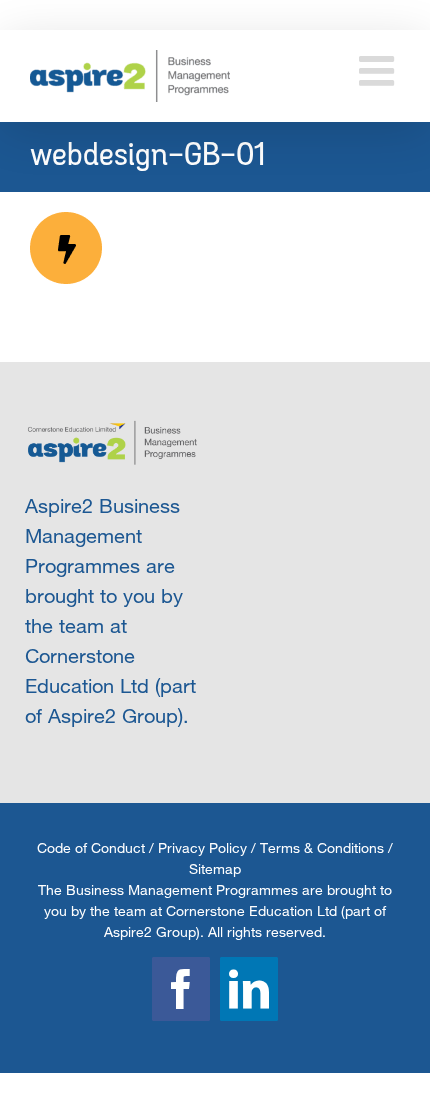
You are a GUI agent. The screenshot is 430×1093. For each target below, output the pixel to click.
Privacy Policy (202, 847)
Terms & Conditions (322, 847)
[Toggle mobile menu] (379, 70)
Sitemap (215, 868)
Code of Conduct (91, 847)
